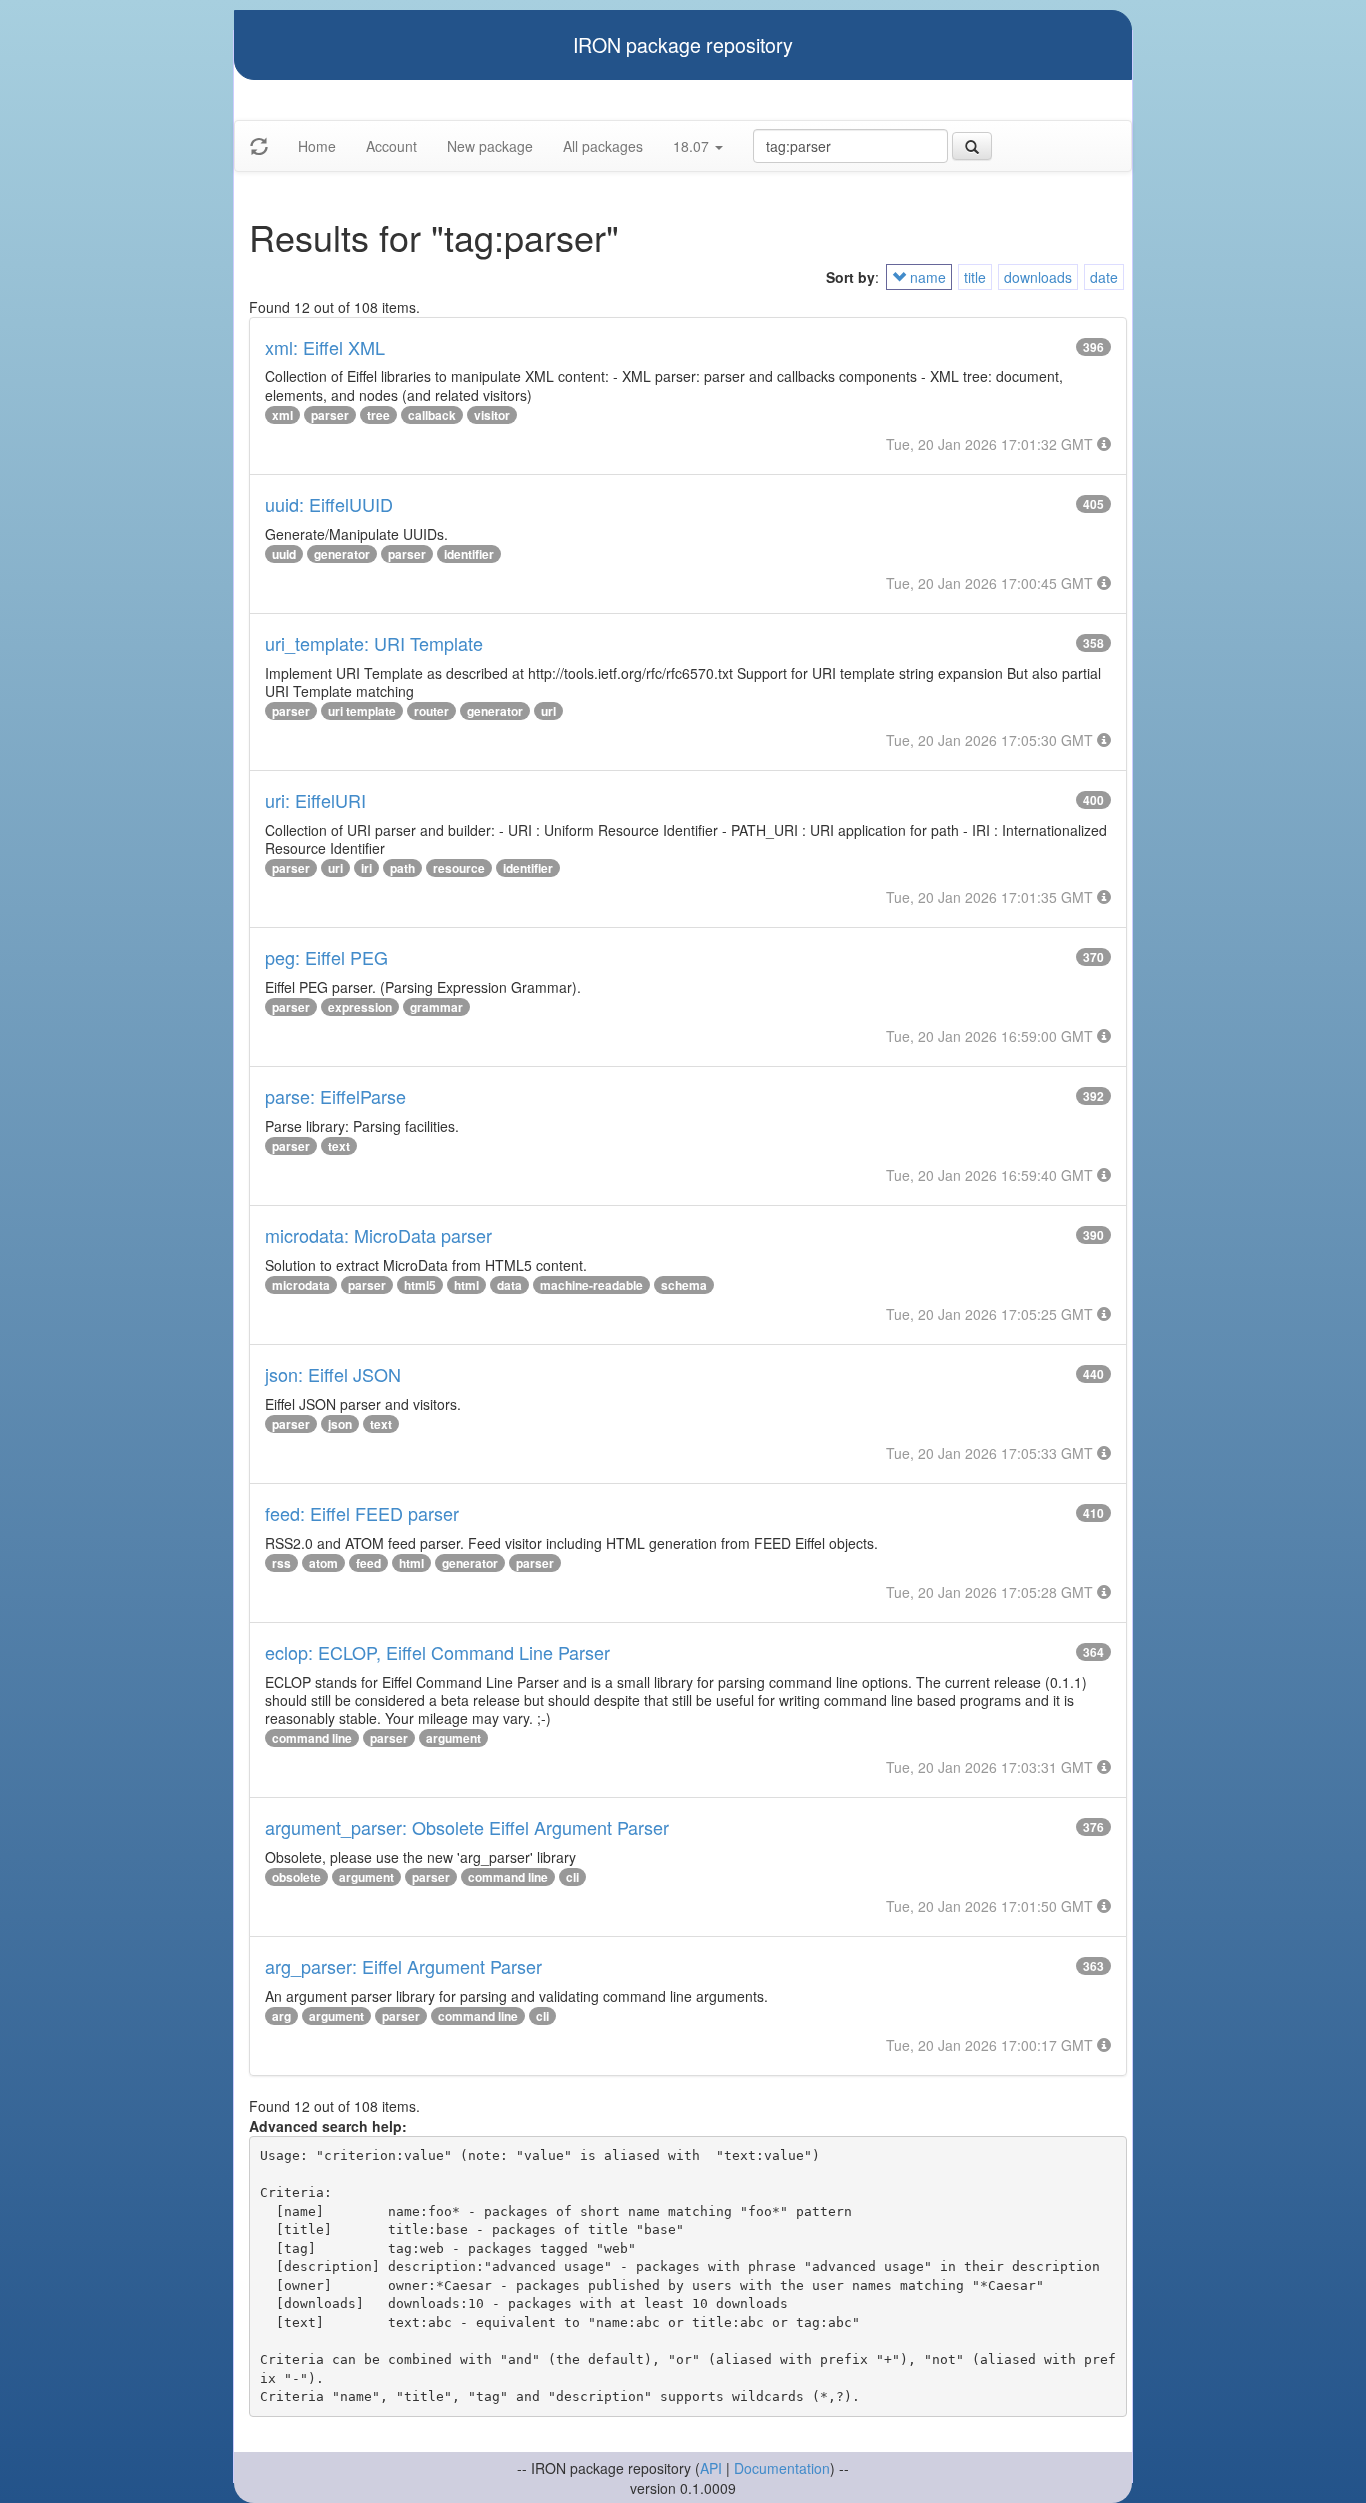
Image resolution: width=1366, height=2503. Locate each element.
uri (335, 868)
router (431, 711)
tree (378, 415)
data (509, 1285)
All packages (603, 146)
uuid (284, 554)
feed (368, 1563)
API (711, 2468)
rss (281, 1563)
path (402, 868)
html (466, 1285)
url (548, 711)
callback (432, 415)
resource (459, 868)
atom (323, 1563)
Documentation (782, 2468)
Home (317, 146)
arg (281, 2016)
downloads (1038, 277)
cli (572, 1877)
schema (684, 1285)
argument (453, 1738)
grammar (436, 1007)
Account (391, 146)
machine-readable (591, 1285)
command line (312, 1738)
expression (360, 1007)
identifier (469, 554)
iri (366, 868)
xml (282, 415)
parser (330, 415)
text (339, 1146)
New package (490, 146)
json (340, 1424)
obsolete (296, 1877)
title (975, 277)
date (1104, 277)
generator (342, 554)
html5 (420, 1285)
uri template (362, 711)
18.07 (693, 146)
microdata (301, 1285)
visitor (492, 415)
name (926, 277)
